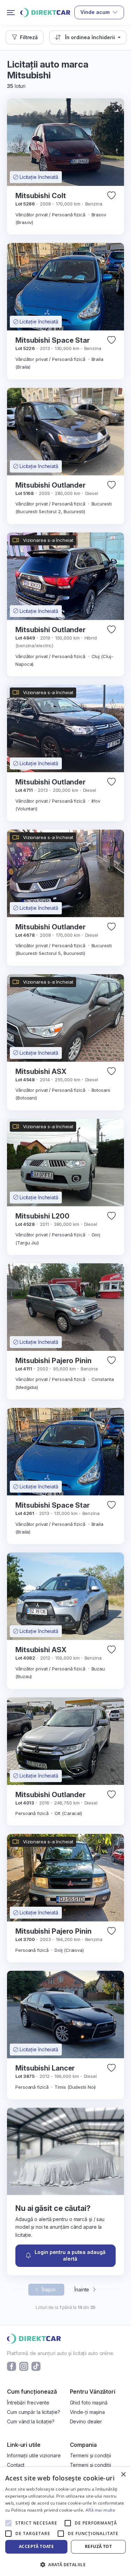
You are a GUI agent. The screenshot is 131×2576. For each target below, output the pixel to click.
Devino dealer (86, 2421)
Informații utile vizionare (34, 2455)
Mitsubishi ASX (41, 1071)
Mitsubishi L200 (42, 1216)
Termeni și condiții (90, 2455)
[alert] (65, 2522)
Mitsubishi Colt (41, 196)
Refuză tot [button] (98, 2546)
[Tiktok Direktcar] (36, 2366)
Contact (16, 2465)
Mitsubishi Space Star (53, 340)
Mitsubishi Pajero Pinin (53, 1361)
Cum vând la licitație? (31, 2421)
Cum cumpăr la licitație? (34, 2412)
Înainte (82, 2289)
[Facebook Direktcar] (12, 2366)
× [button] (123, 2475)
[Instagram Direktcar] (24, 2366)
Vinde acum (95, 12)
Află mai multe (100, 2510)
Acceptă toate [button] (36, 2546)
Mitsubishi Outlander (50, 485)
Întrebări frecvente (28, 2403)
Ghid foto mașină (89, 2403)
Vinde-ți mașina (88, 2412)
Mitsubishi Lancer (45, 2068)
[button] (25, 37)
